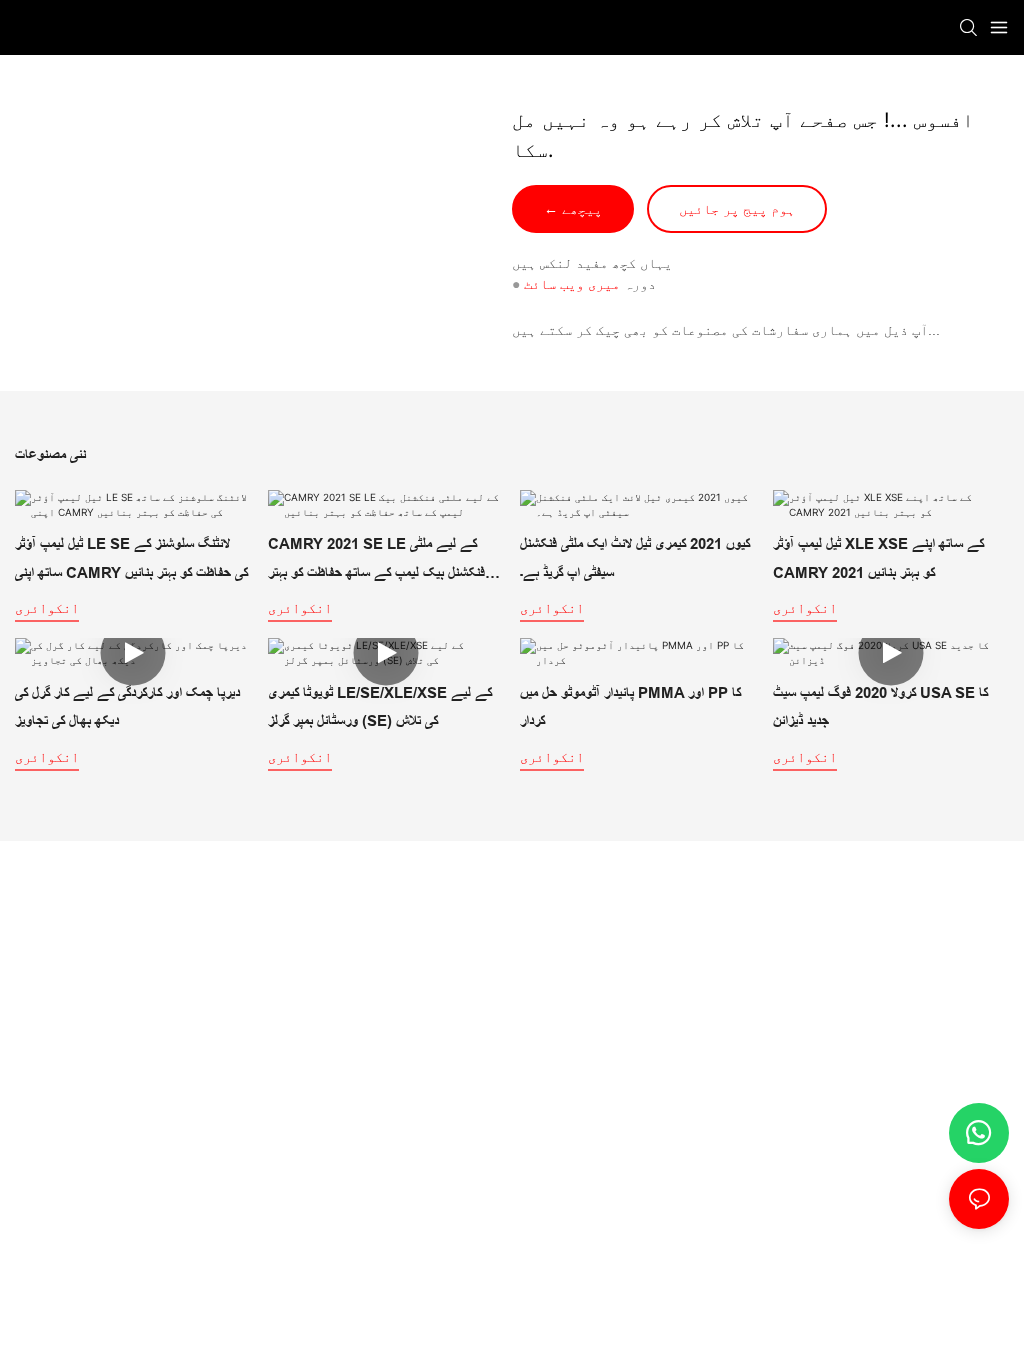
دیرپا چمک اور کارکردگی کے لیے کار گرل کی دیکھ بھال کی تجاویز (127, 707)
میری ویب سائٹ (572, 284)
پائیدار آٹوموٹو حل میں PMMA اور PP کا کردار (630, 707)
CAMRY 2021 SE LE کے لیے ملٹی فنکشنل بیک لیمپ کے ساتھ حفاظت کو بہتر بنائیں (376, 561)
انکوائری (47, 607)
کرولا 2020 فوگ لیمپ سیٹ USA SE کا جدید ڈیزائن (880, 707)
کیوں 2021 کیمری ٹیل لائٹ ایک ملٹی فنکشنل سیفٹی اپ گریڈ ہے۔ (635, 558)
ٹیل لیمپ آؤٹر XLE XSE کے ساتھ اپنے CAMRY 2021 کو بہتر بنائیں (878, 558)
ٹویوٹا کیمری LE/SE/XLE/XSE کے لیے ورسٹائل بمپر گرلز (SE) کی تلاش (380, 707)
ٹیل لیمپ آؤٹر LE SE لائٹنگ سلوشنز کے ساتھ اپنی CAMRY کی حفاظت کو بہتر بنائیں (131, 558)
